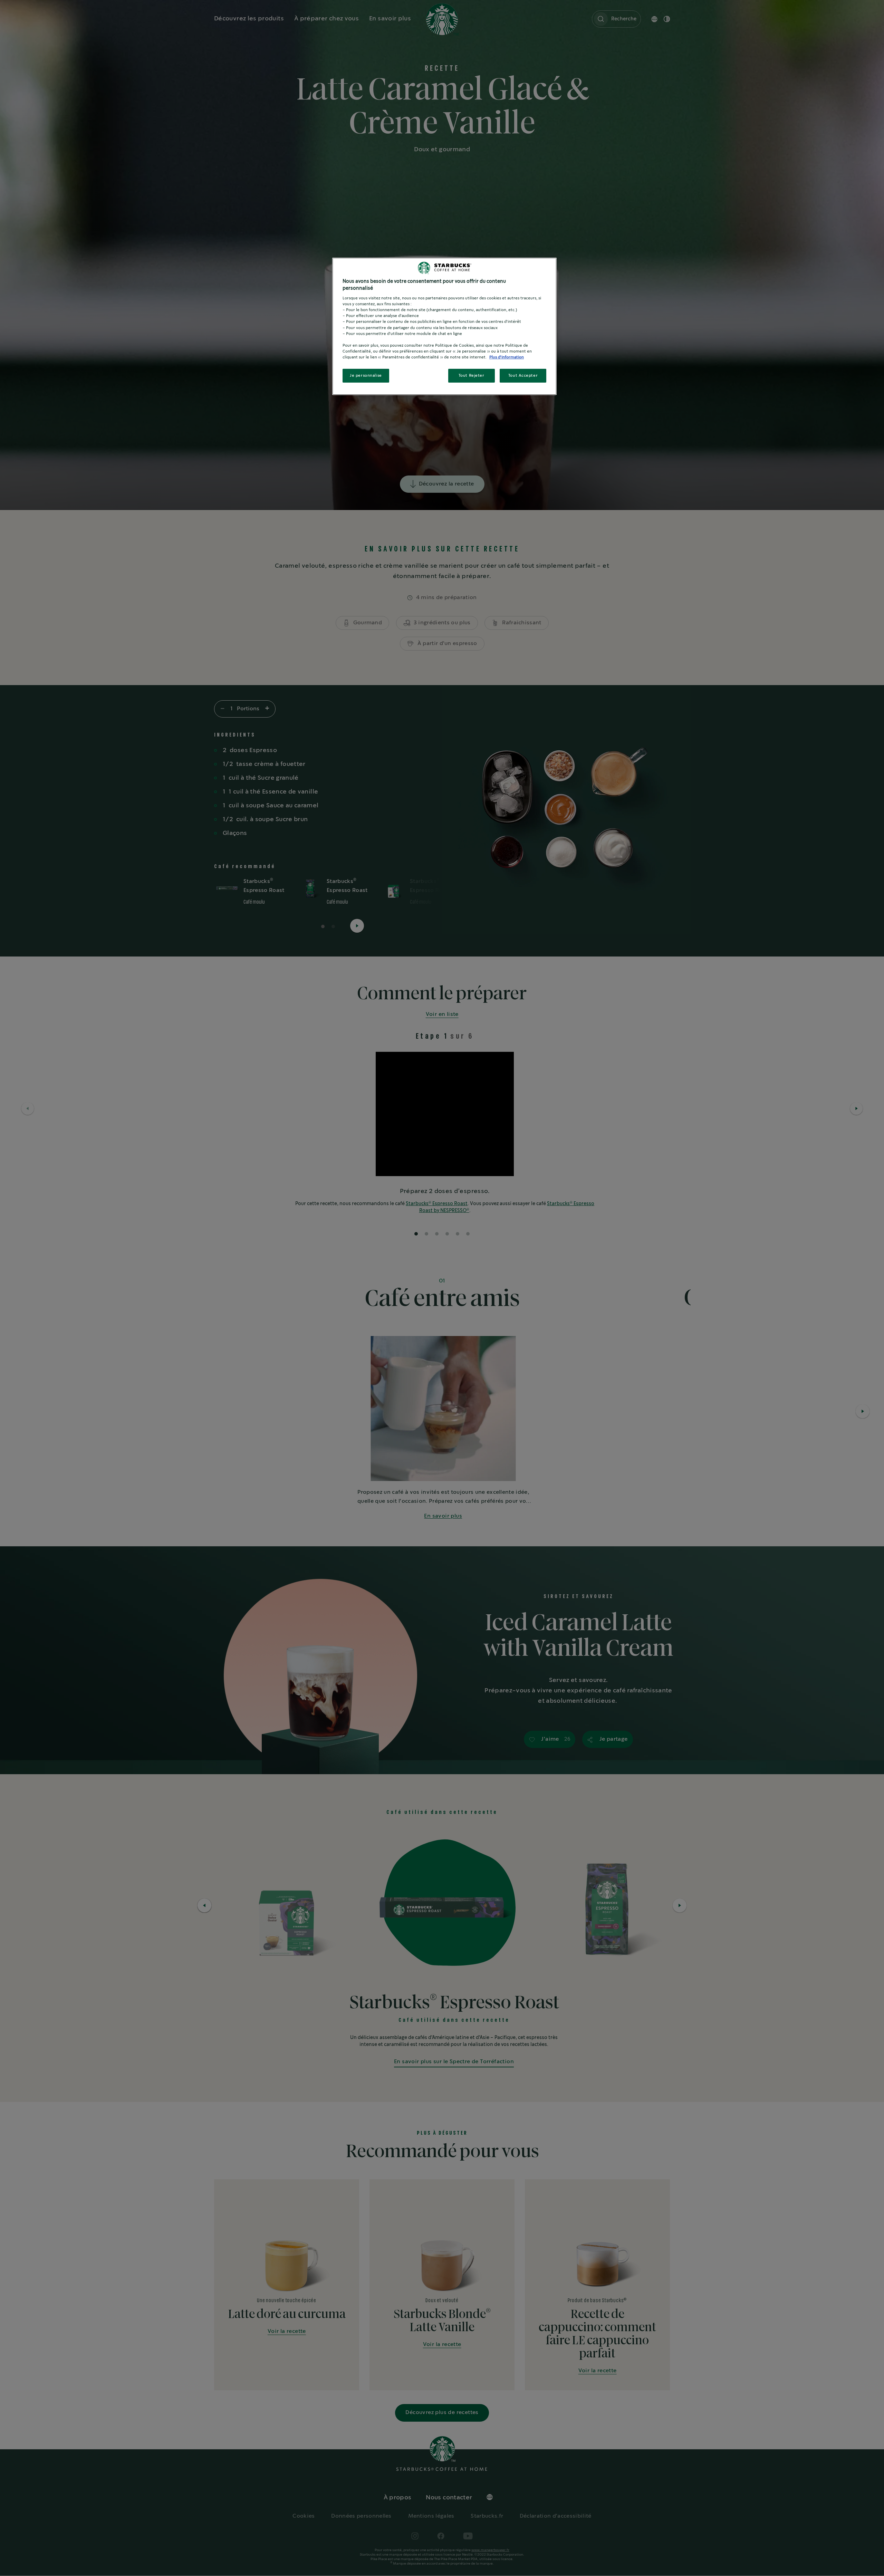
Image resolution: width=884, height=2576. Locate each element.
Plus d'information (507, 357)
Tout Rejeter (472, 376)
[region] (444, 326)
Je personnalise (366, 376)
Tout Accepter (523, 376)
